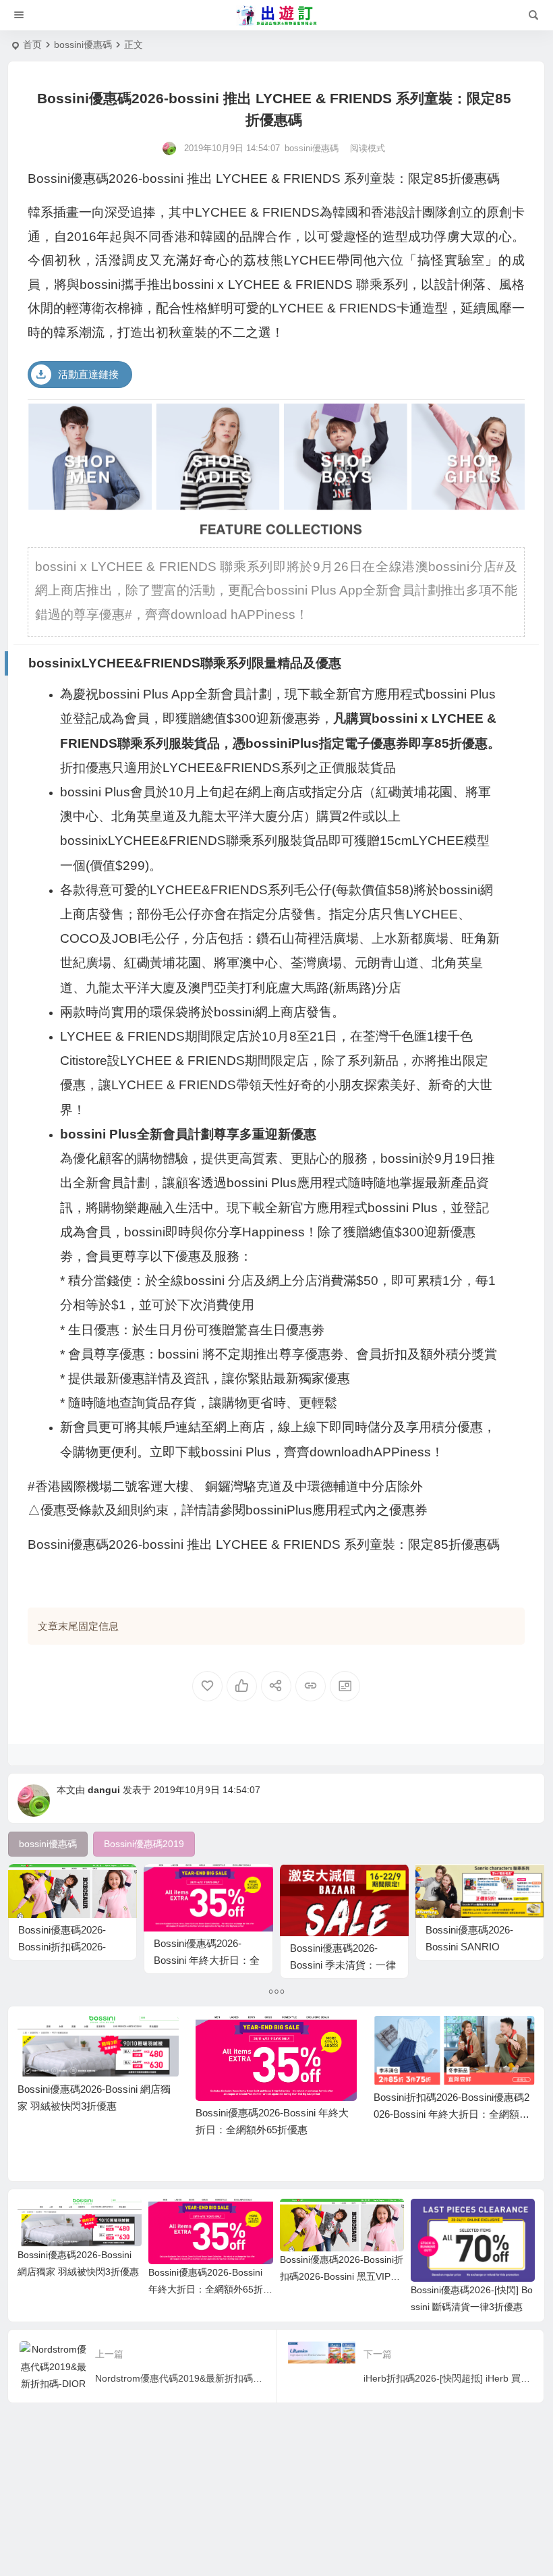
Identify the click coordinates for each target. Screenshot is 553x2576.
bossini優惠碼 (83, 45)
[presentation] (457, 2037)
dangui (104, 1790)
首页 (32, 45)
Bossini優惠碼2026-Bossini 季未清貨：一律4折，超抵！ (343, 1965)
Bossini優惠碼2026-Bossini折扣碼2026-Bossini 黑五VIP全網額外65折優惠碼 (342, 2276)
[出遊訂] (276, 16)
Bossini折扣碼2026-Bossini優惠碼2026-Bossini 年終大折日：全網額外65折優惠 (452, 2114)
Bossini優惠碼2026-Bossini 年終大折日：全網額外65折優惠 (207, 1960)
